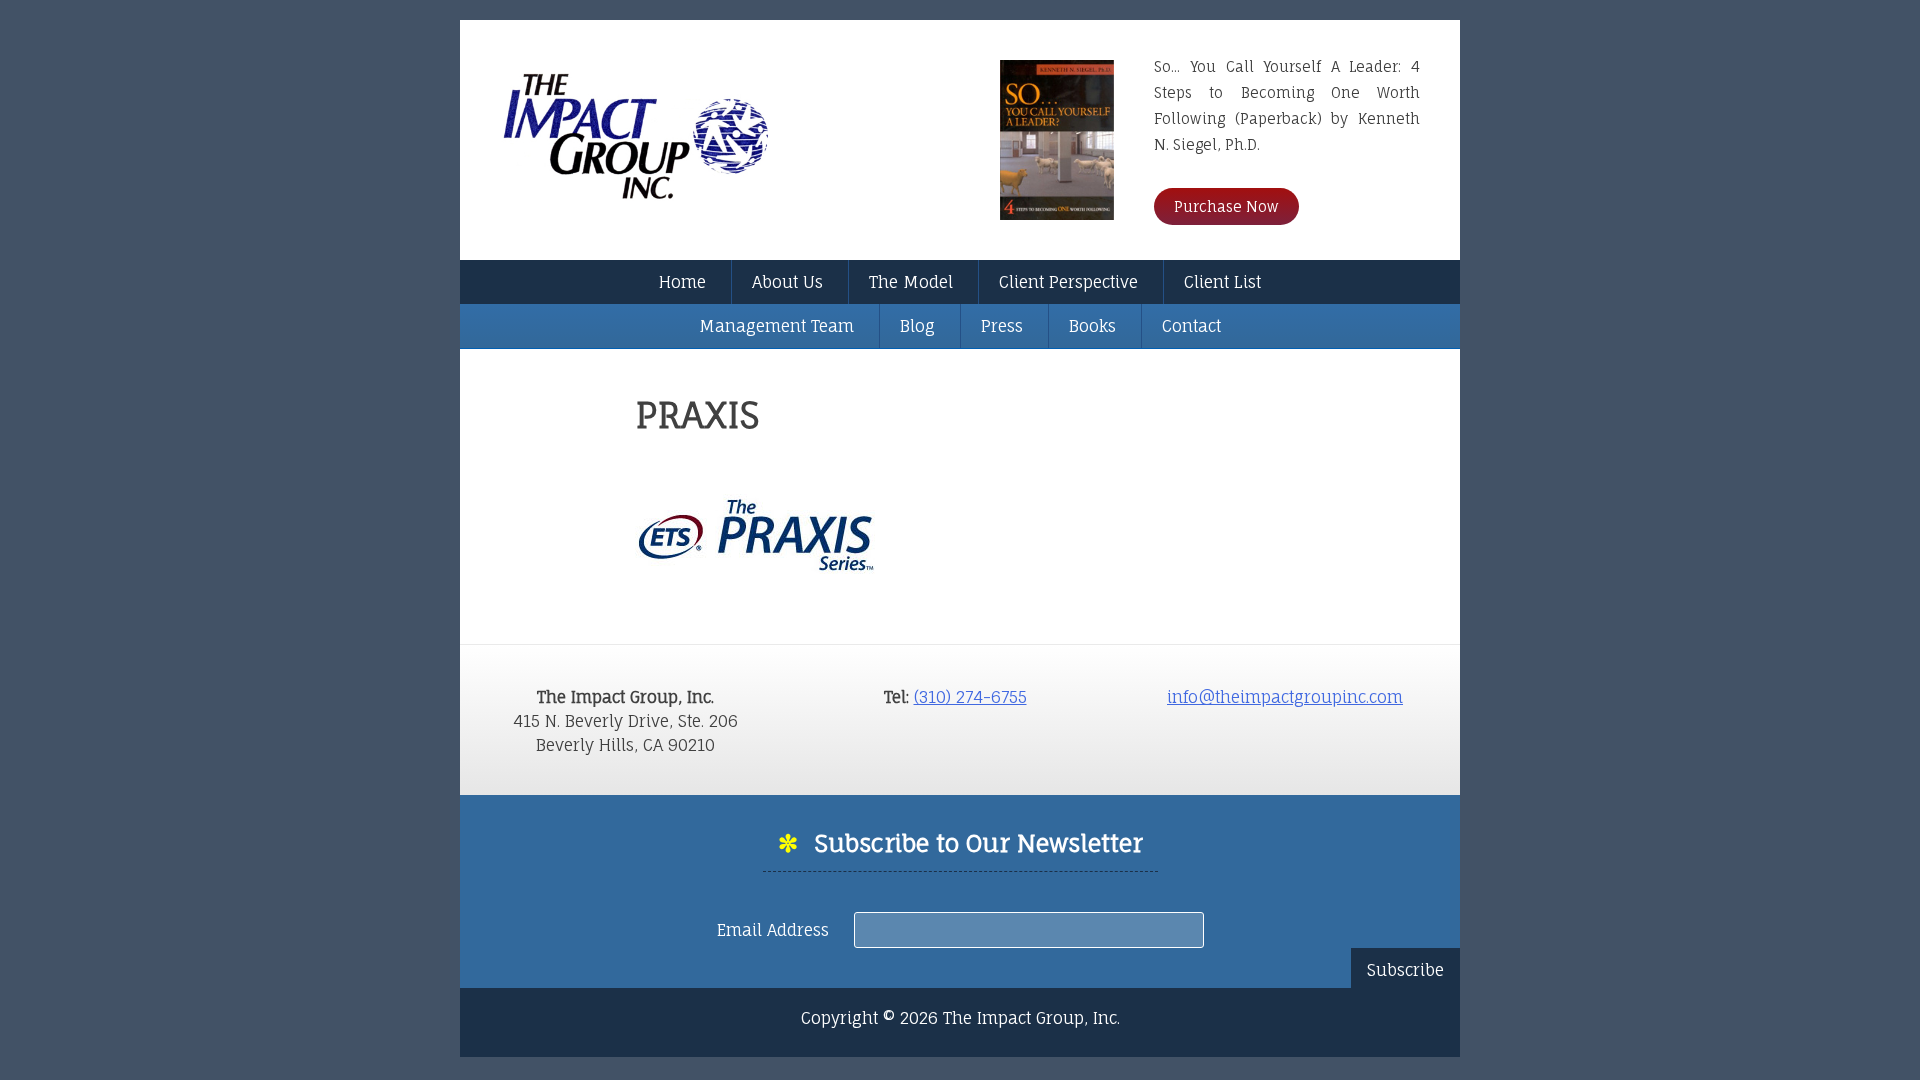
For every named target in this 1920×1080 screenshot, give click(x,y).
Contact (1191, 326)
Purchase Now (1226, 206)
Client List (1222, 282)
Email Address (775, 930)
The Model (911, 282)
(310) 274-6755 (970, 697)
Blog (917, 326)
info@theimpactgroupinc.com (1285, 697)
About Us (787, 282)
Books (1092, 326)
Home (682, 282)
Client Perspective (1068, 282)
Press (1002, 326)
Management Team (776, 326)
